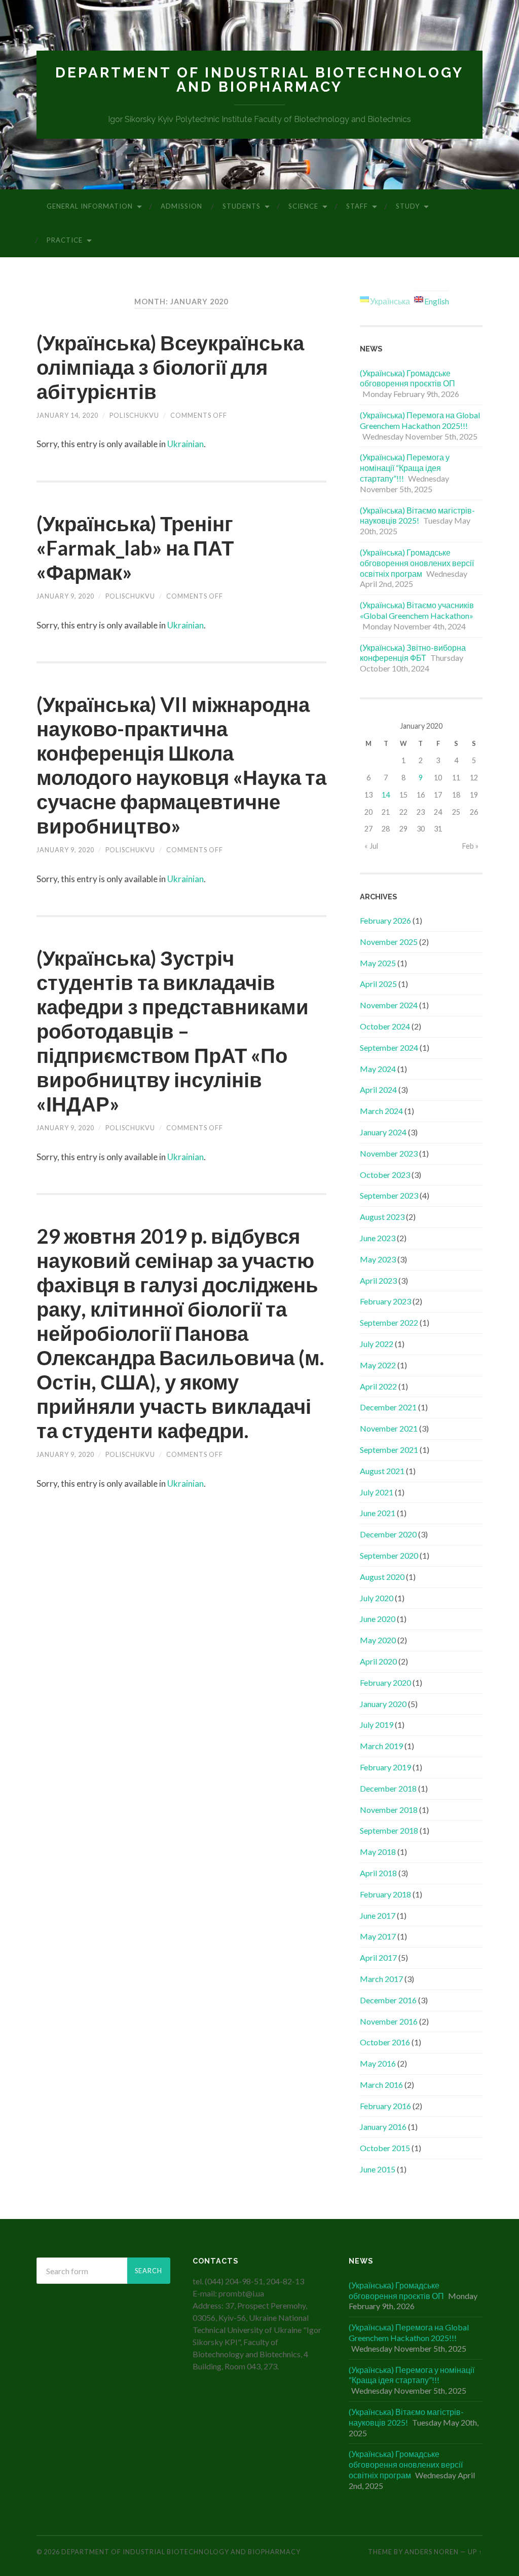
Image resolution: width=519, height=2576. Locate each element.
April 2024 (378, 1089)
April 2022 (378, 1386)
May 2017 (378, 1936)
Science (303, 206)
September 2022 (389, 1322)
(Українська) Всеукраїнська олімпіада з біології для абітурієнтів (170, 367)
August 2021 (382, 1471)
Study (408, 206)
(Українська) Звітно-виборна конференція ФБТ (413, 653)
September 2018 (389, 1830)
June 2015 (378, 2169)
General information (90, 206)
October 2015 (385, 2148)
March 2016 (381, 2085)
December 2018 (388, 1788)
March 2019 (381, 1746)
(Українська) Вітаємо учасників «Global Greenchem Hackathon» (417, 610)
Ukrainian (186, 444)
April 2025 (378, 984)
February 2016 (385, 2106)
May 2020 (378, 1640)
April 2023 (378, 1280)
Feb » (470, 846)
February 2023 (385, 1301)
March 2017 (381, 1979)
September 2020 (389, 1555)
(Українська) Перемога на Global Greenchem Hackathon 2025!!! (420, 420)
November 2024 (389, 1005)
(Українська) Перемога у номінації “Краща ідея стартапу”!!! (405, 468)
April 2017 (378, 1957)
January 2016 (383, 2127)
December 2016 (388, 2000)
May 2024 (378, 1069)
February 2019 (385, 1767)
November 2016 (389, 2021)
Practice (65, 240)
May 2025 (378, 963)
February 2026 (385, 920)
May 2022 (378, 1365)
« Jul (371, 846)
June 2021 (378, 1513)
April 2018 (378, 1873)
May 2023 (378, 1259)
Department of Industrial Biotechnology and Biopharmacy (259, 80)
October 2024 (385, 1026)
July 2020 (377, 1598)
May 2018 (378, 1852)
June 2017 (378, 1915)
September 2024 (389, 1047)
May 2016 (378, 2063)
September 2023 (389, 1195)
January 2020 (383, 1704)
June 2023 (378, 1238)
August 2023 (382, 1217)
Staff (357, 206)
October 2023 (385, 1175)
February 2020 (385, 1682)
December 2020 (388, 1534)
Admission (181, 206)
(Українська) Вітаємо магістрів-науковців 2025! (417, 516)
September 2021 (389, 1450)
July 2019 (377, 1725)
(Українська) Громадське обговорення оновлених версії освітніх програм (417, 563)
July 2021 (377, 1492)
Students (242, 206)
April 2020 (378, 1661)
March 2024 (381, 1111)
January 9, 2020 (65, 596)
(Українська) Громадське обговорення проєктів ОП (407, 378)
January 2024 (383, 1132)
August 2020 (382, 1577)
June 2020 (378, 1619)
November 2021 (389, 1428)
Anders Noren (432, 2552)
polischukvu (134, 415)
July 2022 (377, 1344)
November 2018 (389, 1810)
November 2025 (389, 942)
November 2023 (389, 1153)
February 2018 (385, 1894)
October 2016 (385, 2042)
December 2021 (388, 1407)
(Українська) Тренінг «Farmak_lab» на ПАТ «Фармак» (135, 548)
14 (386, 795)
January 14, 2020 (67, 415)
